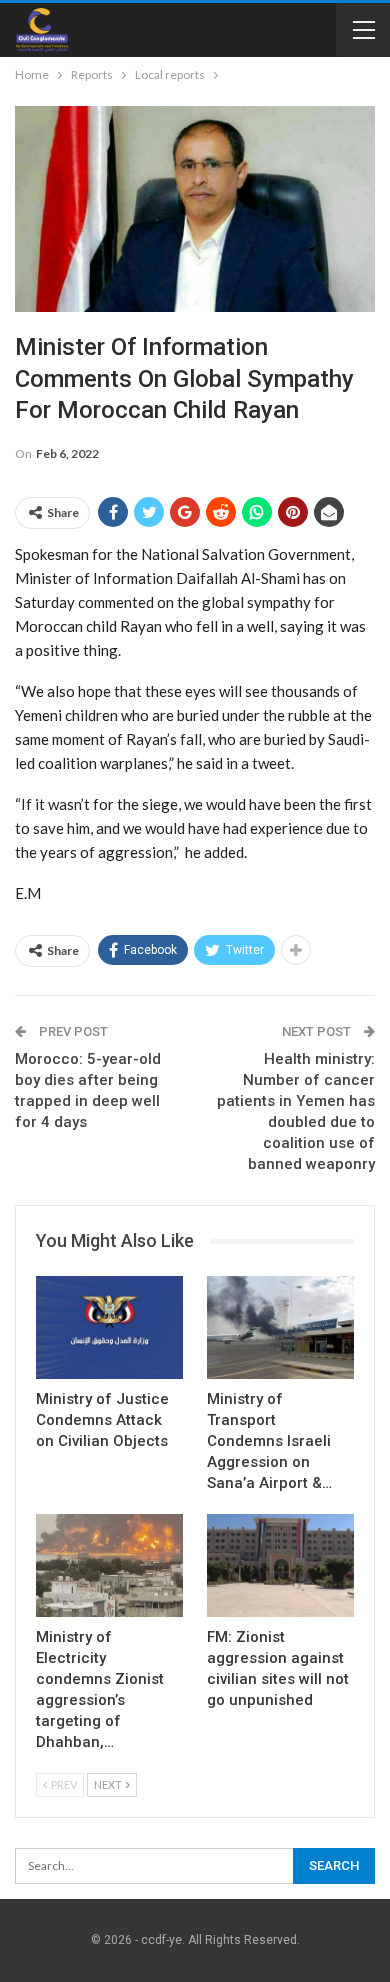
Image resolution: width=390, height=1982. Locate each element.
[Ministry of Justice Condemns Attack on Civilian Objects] (109, 1327)
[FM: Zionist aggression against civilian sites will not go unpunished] (280, 1565)
